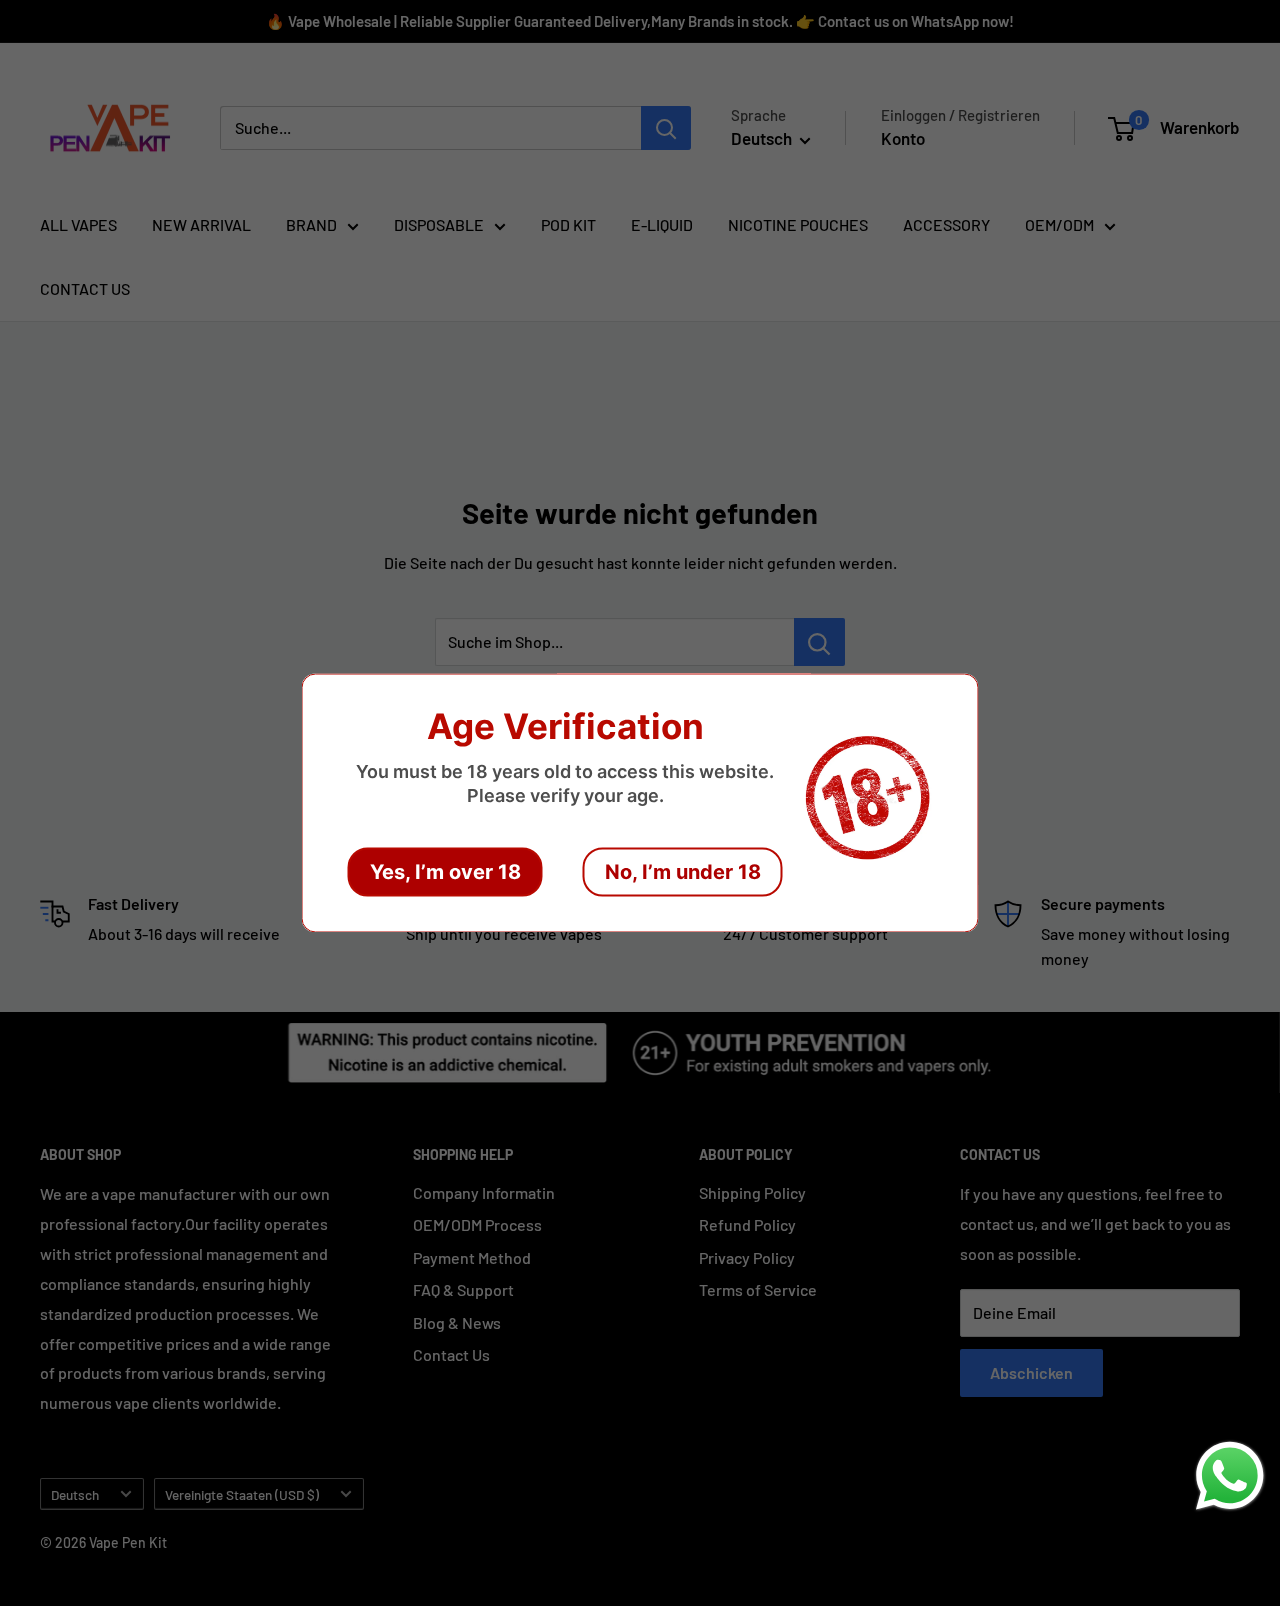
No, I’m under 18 (683, 872)
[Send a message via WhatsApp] (1230, 1476)
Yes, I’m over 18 (445, 872)
